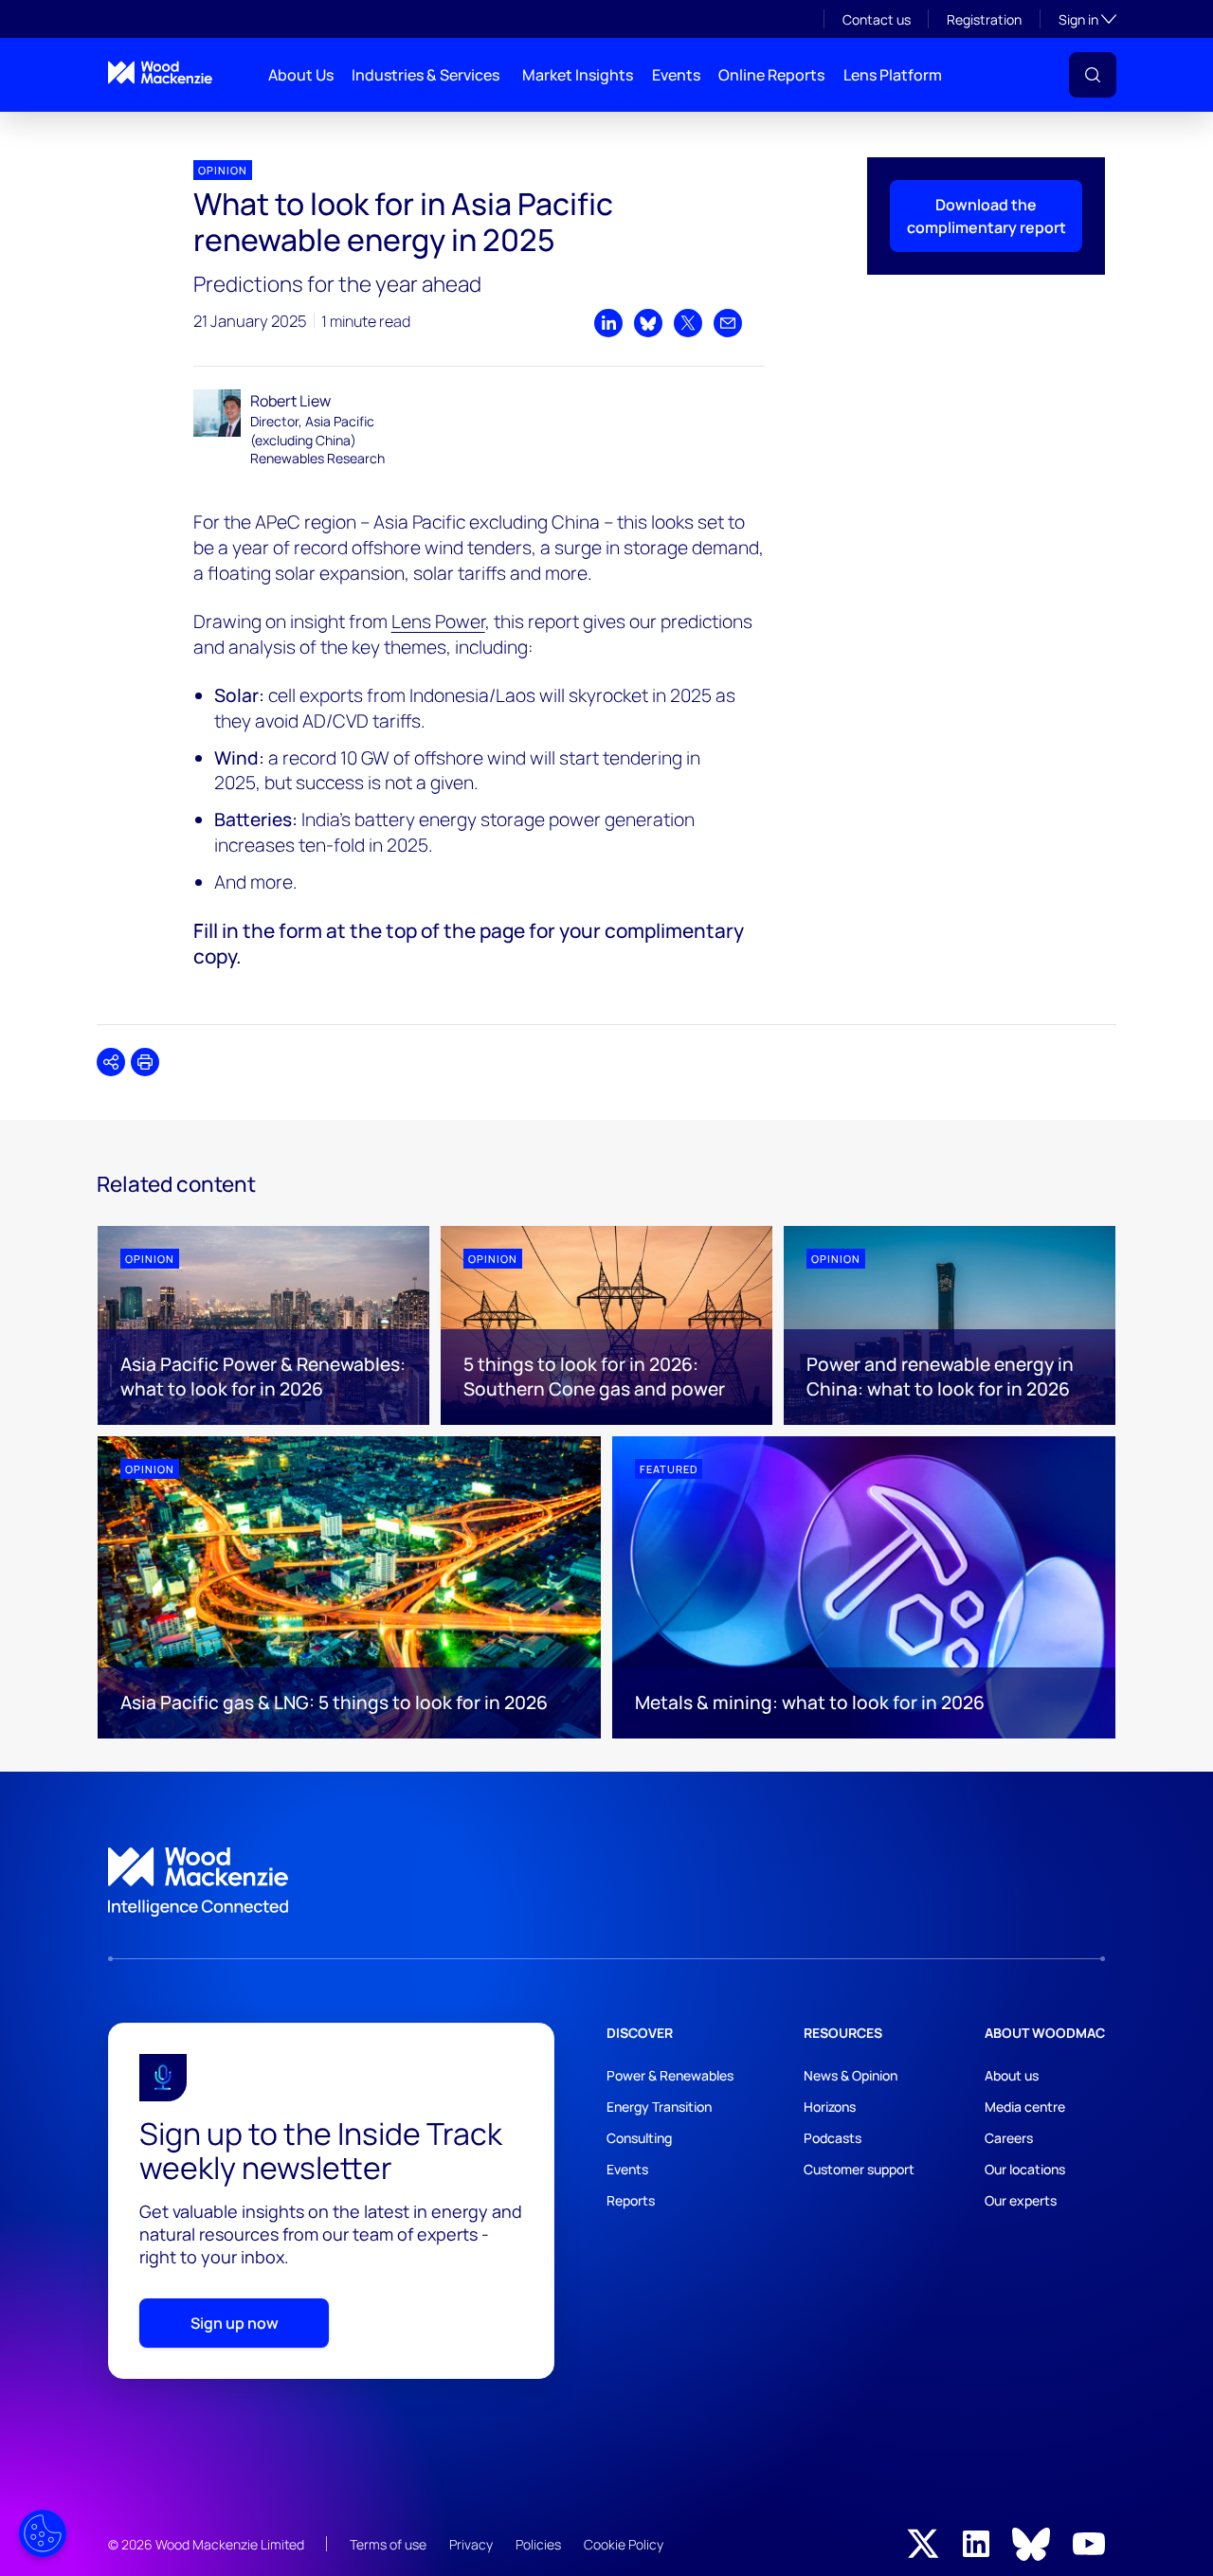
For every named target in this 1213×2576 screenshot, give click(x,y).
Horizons (830, 2107)
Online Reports (771, 75)
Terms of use (388, 2544)
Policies (538, 2544)
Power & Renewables (670, 2075)
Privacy (471, 2544)
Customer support (859, 2169)
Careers (1009, 2138)
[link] (606, 1882)
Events (676, 75)
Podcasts (833, 2138)
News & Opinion (851, 2075)
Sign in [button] (1087, 19)
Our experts (1021, 2200)
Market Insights (578, 75)
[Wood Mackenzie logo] (160, 72)
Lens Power (438, 621)
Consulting (639, 2138)
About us (1012, 2075)
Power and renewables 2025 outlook (199, 127)
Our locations (1025, 2169)
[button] (1093, 75)
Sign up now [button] (235, 2323)
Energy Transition (659, 2107)
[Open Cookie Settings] (43, 2533)
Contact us (877, 19)
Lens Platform (893, 75)
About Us (301, 75)
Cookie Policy (624, 2544)
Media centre (1025, 2107)
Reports (631, 2200)
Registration (984, 19)
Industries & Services (425, 75)
